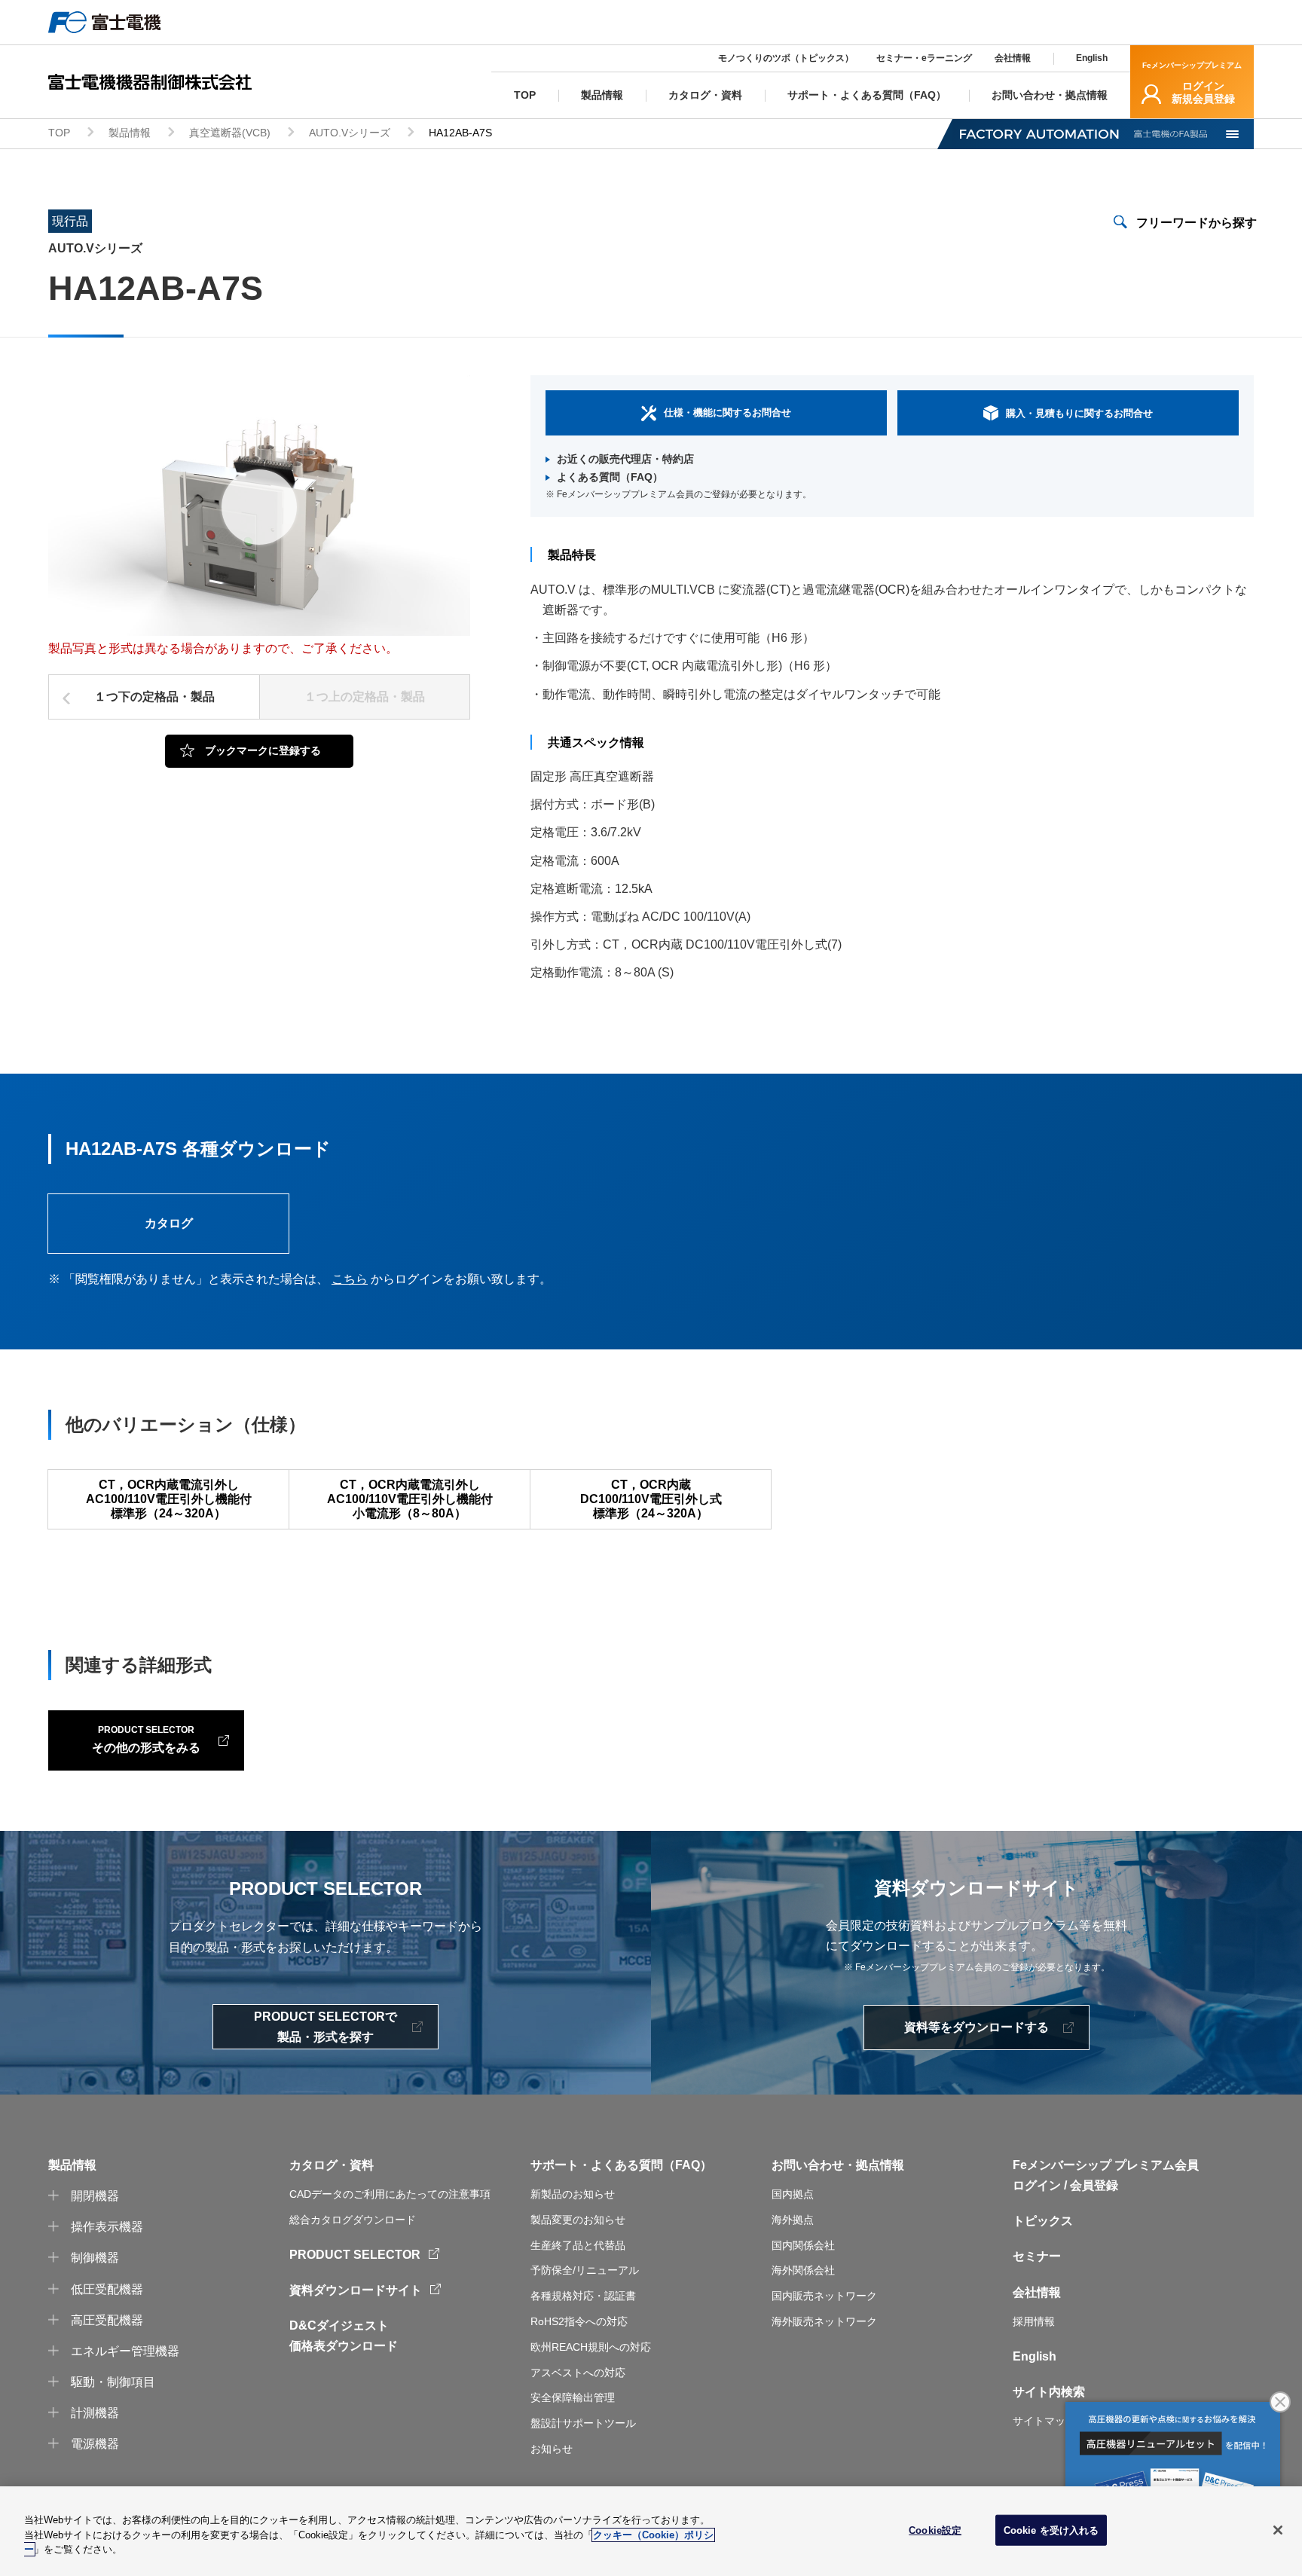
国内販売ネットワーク (824, 2296)
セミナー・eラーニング (924, 58)
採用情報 (1034, 2321)
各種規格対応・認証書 (583, 2296)
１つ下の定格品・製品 (154, 697)
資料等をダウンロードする (976, 2027)
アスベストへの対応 (578, 2373)
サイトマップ (1044, 2421)
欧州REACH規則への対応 (591, 2347)
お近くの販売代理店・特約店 (625, 459)
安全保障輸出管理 (573, 2397)
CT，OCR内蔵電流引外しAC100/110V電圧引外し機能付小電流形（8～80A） (410, 1499)
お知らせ (552, 2449)
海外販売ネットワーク (824, 2321)
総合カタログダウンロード (353, 2220)
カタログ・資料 (332, 2165)
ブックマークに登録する (263, 750)
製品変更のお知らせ (578, 2220)
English (1092, 58)
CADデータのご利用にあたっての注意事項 (390, 2194)
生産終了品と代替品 (578, 2245)
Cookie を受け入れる (1051, 2530)
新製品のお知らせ (573, 2194)
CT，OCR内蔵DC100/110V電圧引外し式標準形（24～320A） (651, 1499)
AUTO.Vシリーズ (350, 133)
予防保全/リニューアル (585, 2270)
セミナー (1037, 2256)
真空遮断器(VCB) (230, 133)
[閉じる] (1278, 2530)
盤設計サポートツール (583, 2423)
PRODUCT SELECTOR (355, 2255)
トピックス (1043, 2221)
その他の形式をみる (146, 1739)
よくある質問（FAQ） (610, 477)
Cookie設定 (935, 2530)
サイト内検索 (1049, 2392)
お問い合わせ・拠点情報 (838, 2165)
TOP (59, 133)
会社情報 (1013, 58)
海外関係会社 (803, 2270)
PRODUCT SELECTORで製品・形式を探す (325, 2027)
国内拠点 (793, 2194)
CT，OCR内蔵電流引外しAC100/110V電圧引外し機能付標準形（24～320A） (169, 1499)
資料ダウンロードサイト (356, 2290)
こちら (350, 1279)
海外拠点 (793, 2220)
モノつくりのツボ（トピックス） (786, 58)
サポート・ (561, 2165)
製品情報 (130, 133)
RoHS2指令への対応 (579, 2321)
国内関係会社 (803, 2245)
